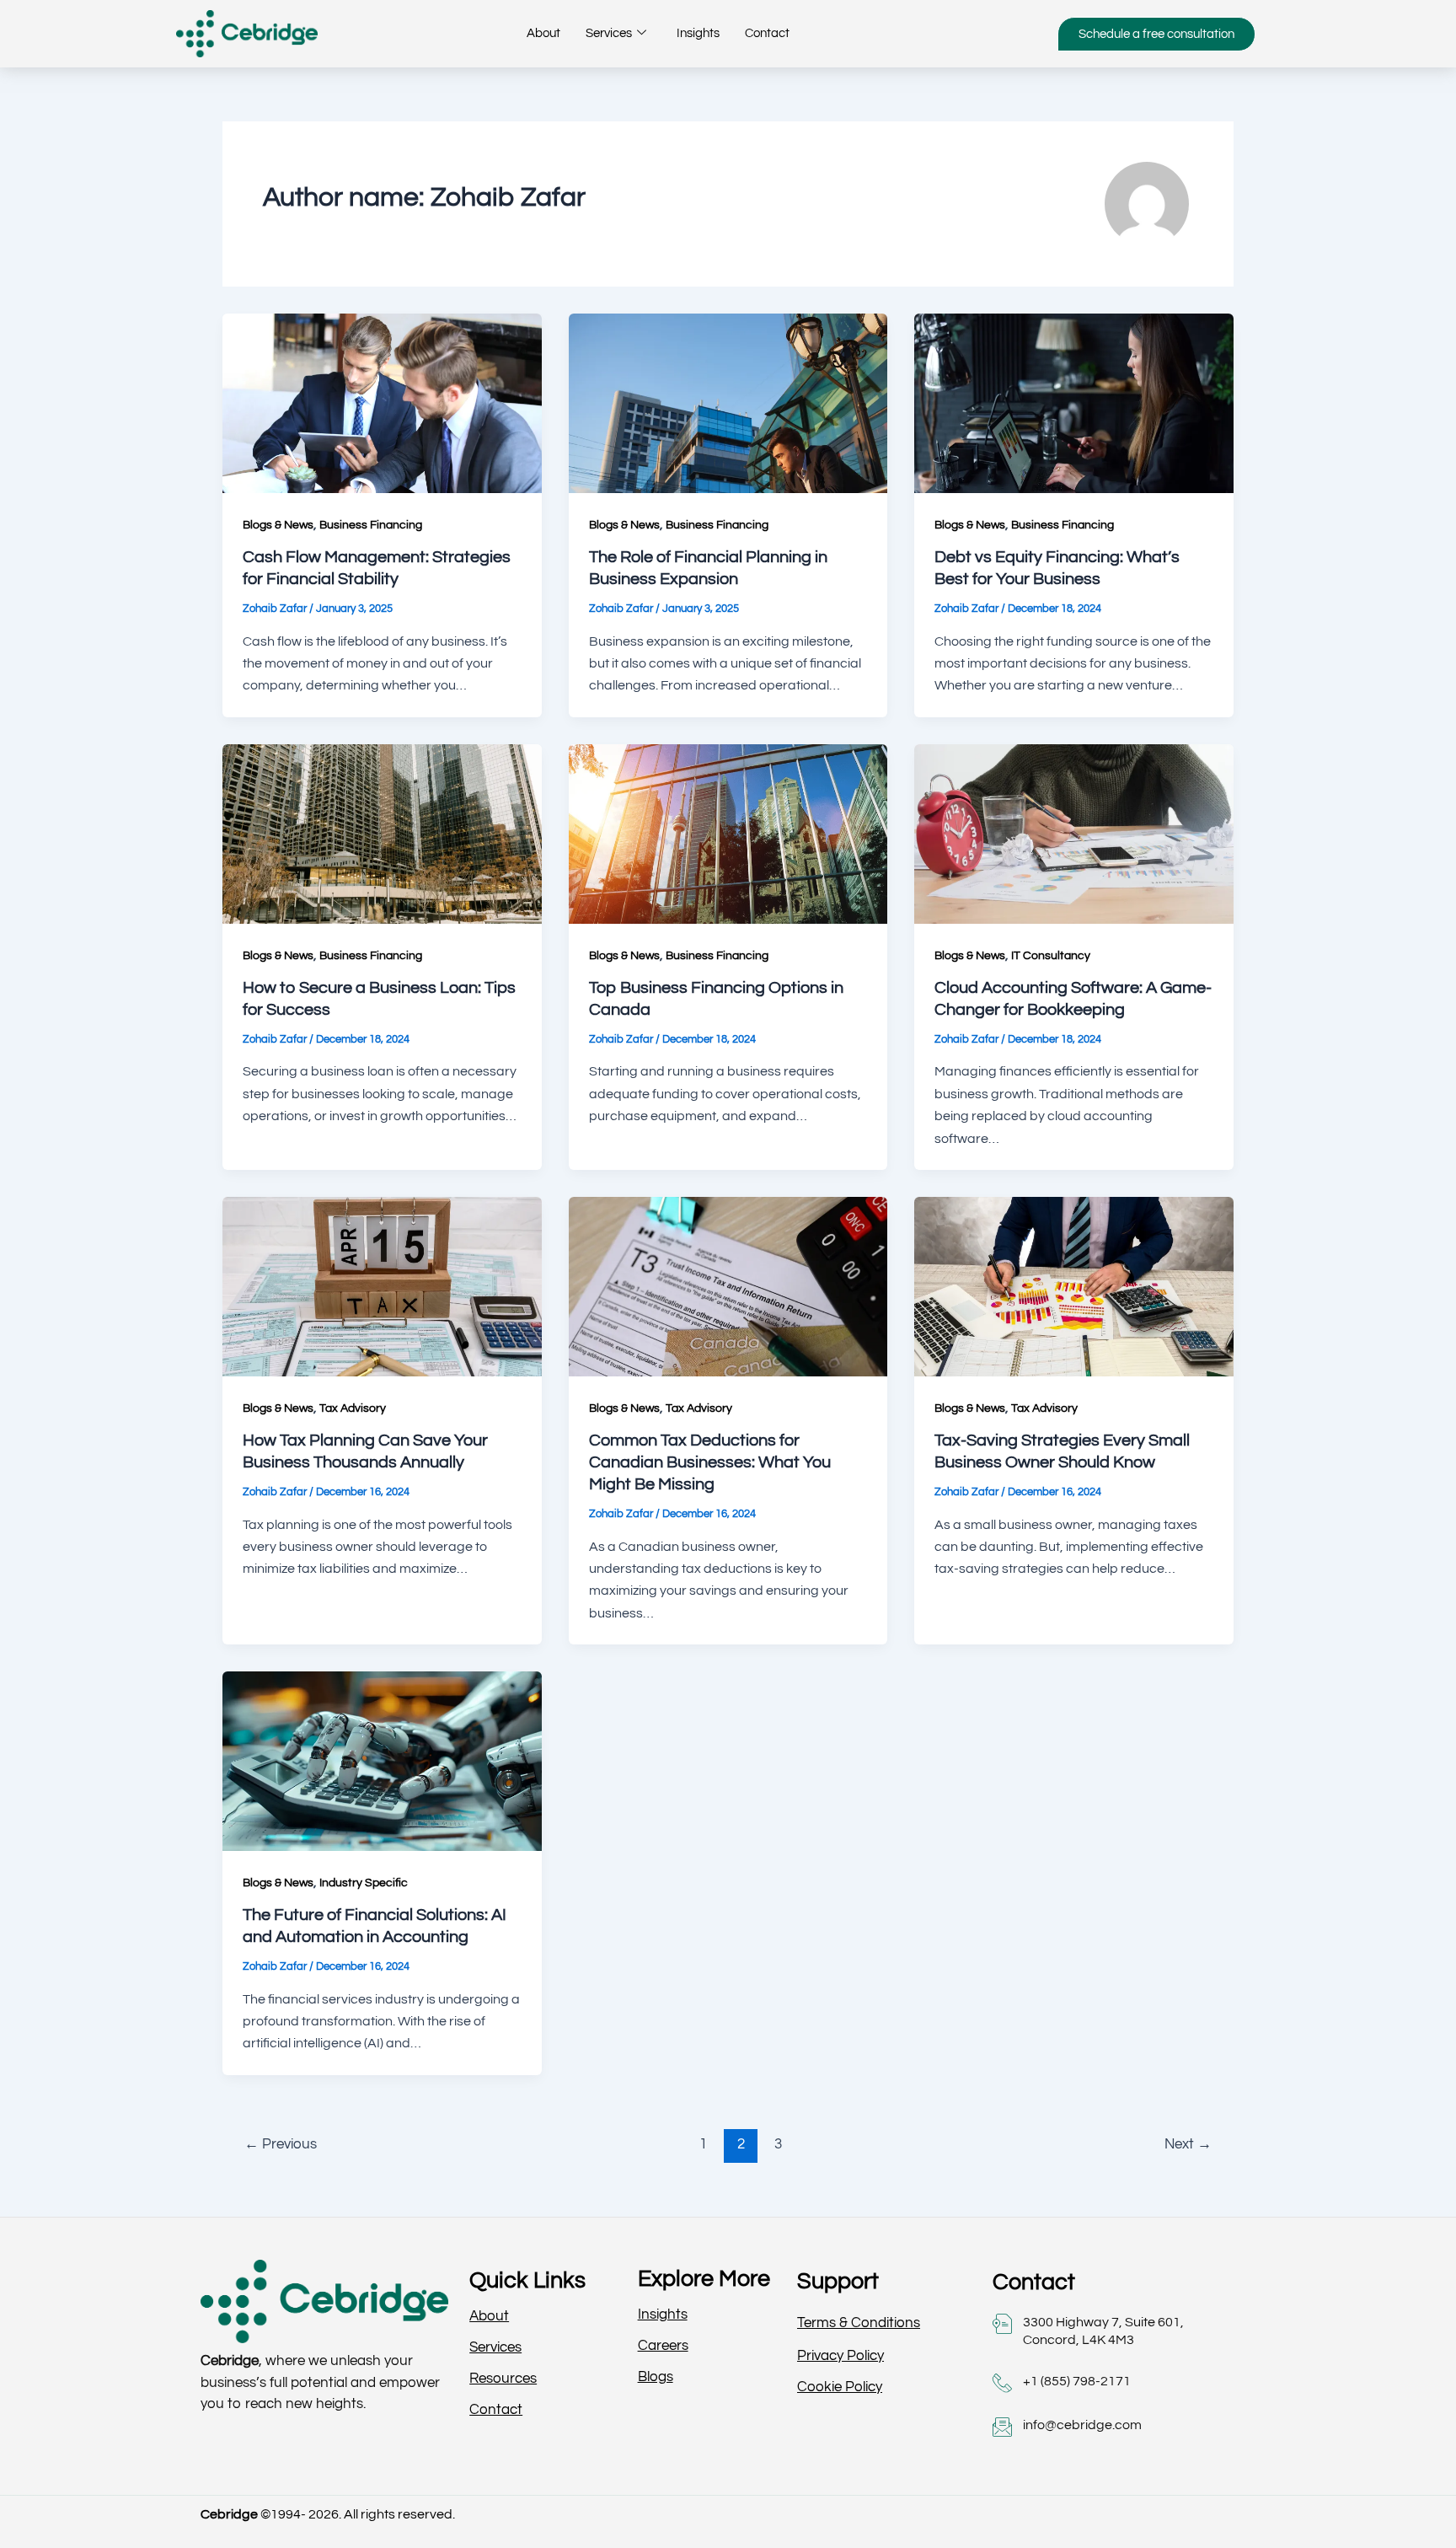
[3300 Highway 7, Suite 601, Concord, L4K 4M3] (1002, 2323)
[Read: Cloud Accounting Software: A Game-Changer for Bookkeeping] (1074, 833)
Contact (767, 33)
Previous (281, 2144)
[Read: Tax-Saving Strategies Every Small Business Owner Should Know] (1074, 1285)
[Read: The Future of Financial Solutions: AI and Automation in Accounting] (382, 1761)
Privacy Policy (840, 2356)
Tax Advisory (353, 1408)
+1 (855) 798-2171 (1077, 2381)
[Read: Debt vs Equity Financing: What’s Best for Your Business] (1074, 402)
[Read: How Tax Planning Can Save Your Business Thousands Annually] (382, 1285)
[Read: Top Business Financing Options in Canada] (728, 833)
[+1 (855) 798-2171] (1002, 2382)
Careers (663, 2346)
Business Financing (371, 525)
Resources (503, 2379)
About (543, 33)
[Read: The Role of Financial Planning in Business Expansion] (728, 402)
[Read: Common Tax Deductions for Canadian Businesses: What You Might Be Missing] (728, 1285)
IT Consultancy (1051, 956)
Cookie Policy (840, 2387)
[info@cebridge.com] (1002, 2426)
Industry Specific (364, 1883)
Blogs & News (278, 525)
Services (609, 33)
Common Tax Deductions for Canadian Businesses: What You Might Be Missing (710, 1462)
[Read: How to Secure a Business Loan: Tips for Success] (382, 833)
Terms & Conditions (859, 2323)
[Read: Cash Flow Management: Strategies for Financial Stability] (382, 402)
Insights (698, 33)
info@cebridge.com (1082, 2425)
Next (1188, 2144)
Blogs (656, 2377)
